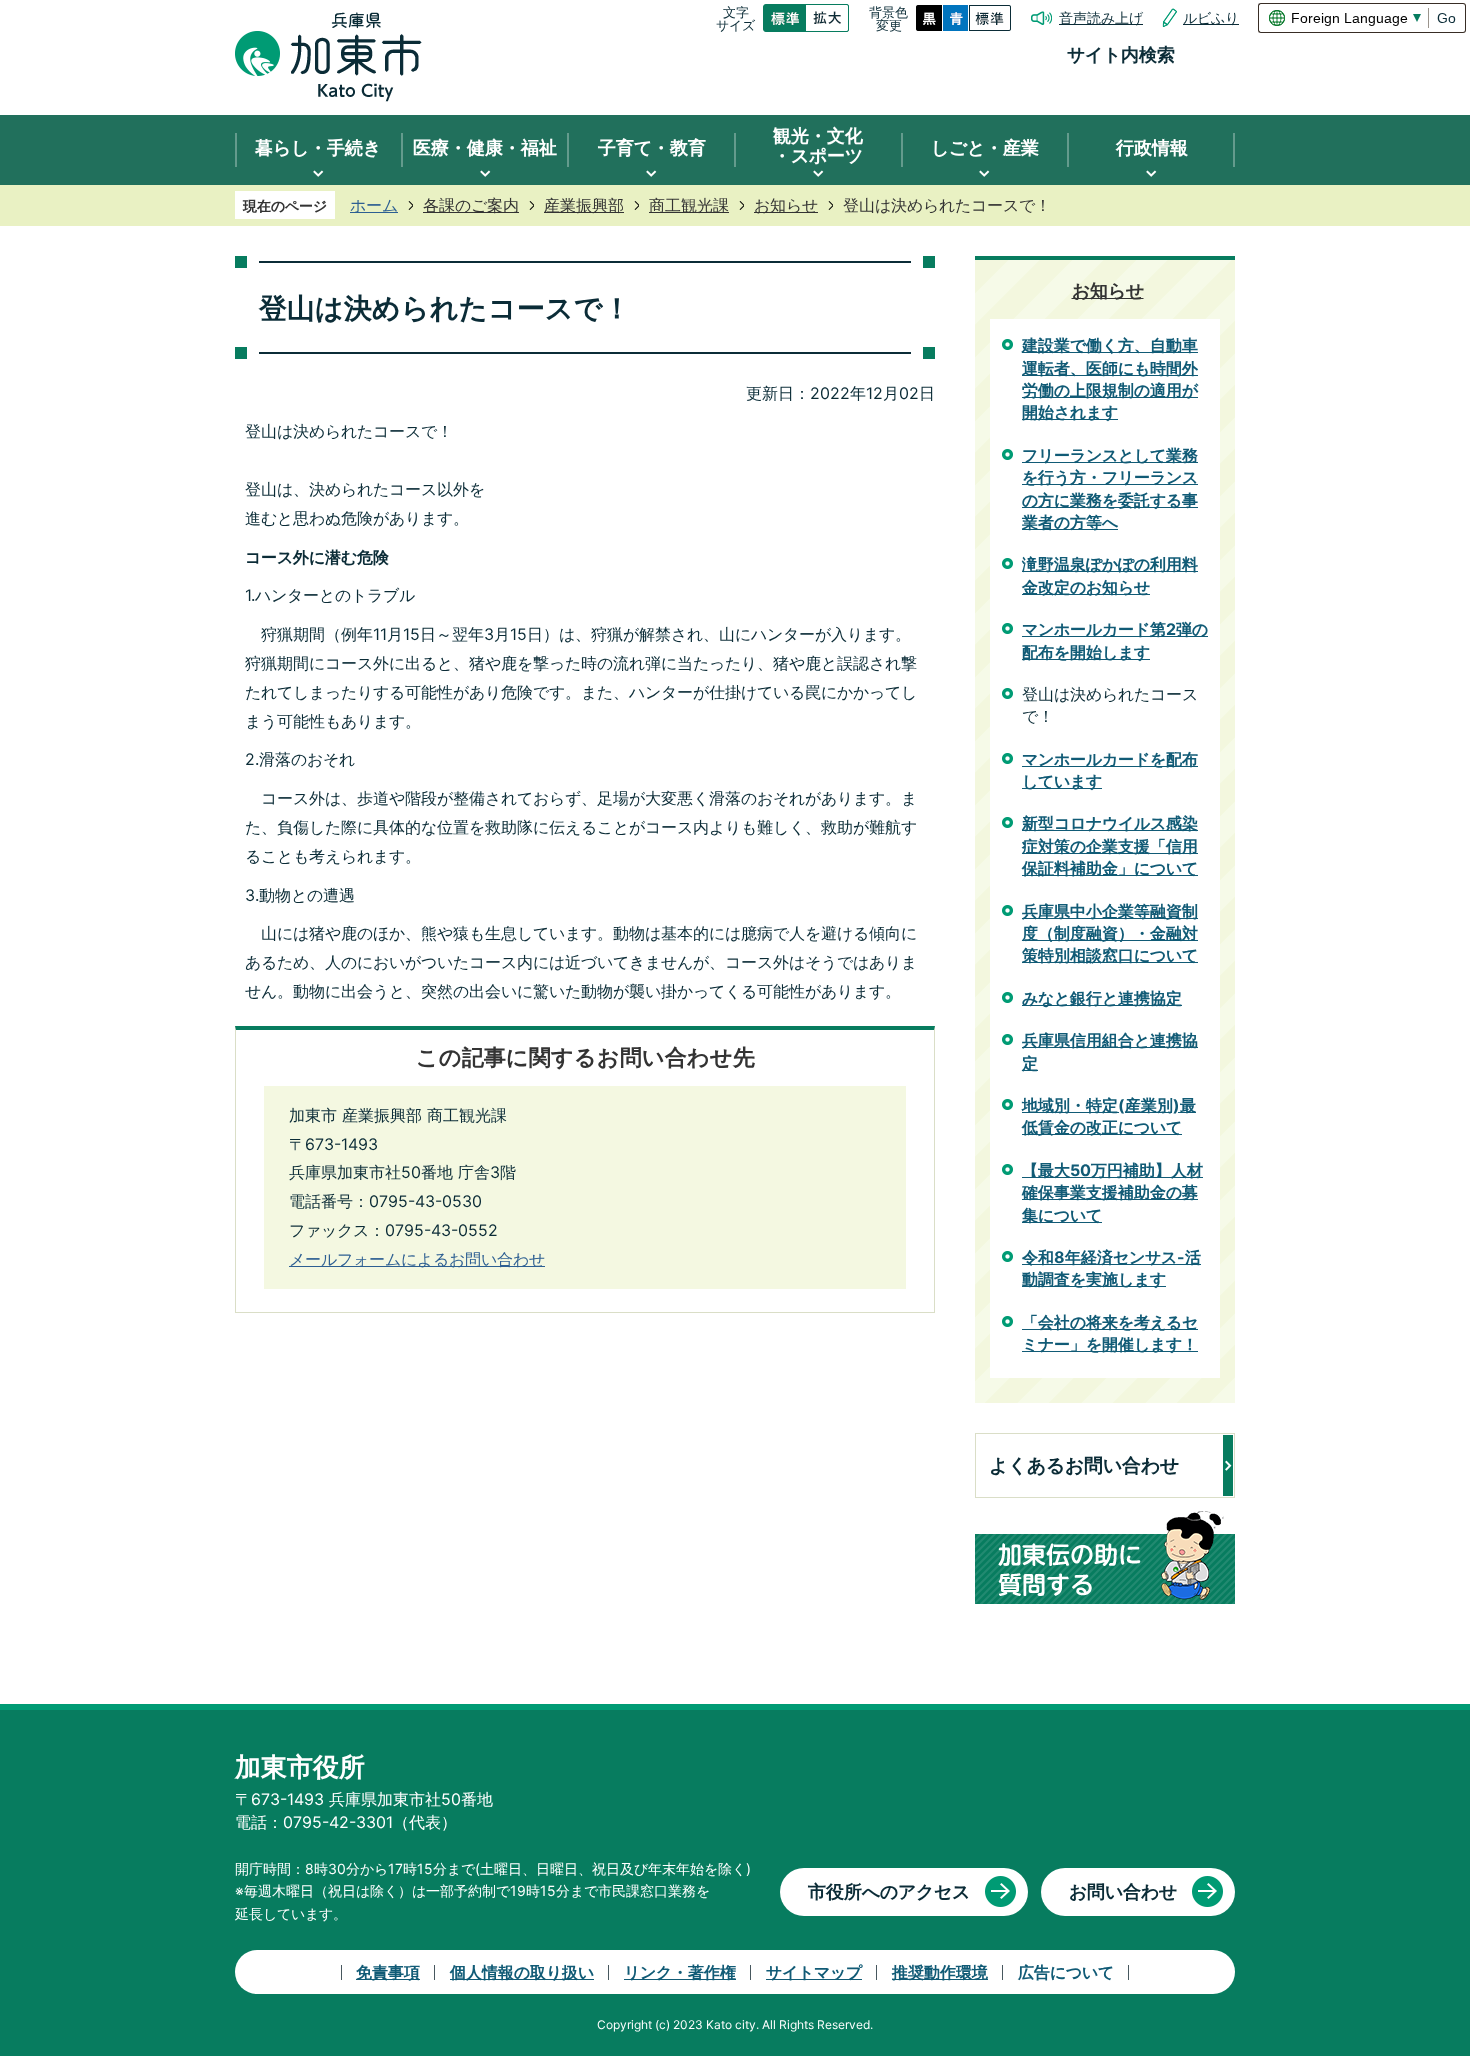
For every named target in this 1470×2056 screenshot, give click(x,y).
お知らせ (786, 205)
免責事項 (388, 1972)
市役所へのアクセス (889, 1891)
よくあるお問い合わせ (1084, 1465)
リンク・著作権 (680, 1972)
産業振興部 (584, 205)
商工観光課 (689, 205)
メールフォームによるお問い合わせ (417, 1259)
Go (1446, 18)
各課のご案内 (471, 205)
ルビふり (1211, 18)
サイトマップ (814, 1972)
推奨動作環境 (940, 1972)
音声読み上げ (1101, 18)
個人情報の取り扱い (522, 1972)
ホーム (374, 205)
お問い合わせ (1123, 1891)
